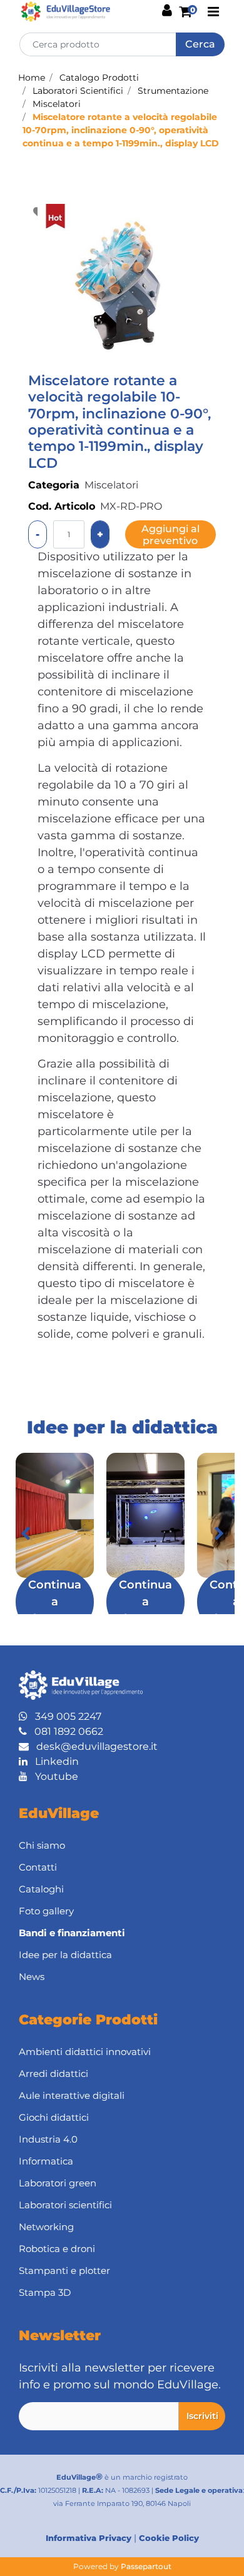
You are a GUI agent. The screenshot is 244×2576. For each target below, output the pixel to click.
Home (32, 78)
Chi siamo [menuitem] (42, 1845)
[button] (200, 44)
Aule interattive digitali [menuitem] (72, 2095)
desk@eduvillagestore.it (93, 1746)
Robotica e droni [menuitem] (57, 2249)
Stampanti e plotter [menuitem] (64, 2270)
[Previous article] (25, 1533)
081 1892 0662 (65, 1731)
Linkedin (53, 1761)
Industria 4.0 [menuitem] (48, 2139)
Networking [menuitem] (46, 2227)
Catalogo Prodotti (99, 78)
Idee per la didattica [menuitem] (65, 1955)
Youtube (53, 1776)
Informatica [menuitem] (46, 2161)
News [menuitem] (32, 1977)
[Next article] (219, 1533)
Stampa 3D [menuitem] (45, 2292)
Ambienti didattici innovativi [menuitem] (85, 2052)
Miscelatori (57, 104)
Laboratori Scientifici (78, 91)
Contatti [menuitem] (38, 1867)
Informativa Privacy (89, 2538)
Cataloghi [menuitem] (41, 1889)
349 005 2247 (64, 1716)
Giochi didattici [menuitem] (54, 2117)
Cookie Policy (169, 2538)
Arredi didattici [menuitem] (53, 2073)
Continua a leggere (55, 1602)
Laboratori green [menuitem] (58, 2183)
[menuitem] (122, 1933)
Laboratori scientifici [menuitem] (65, 2205)
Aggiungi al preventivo (170, 535)
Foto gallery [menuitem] (46, 1911)
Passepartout (146, 2566)
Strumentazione (173, 91)
